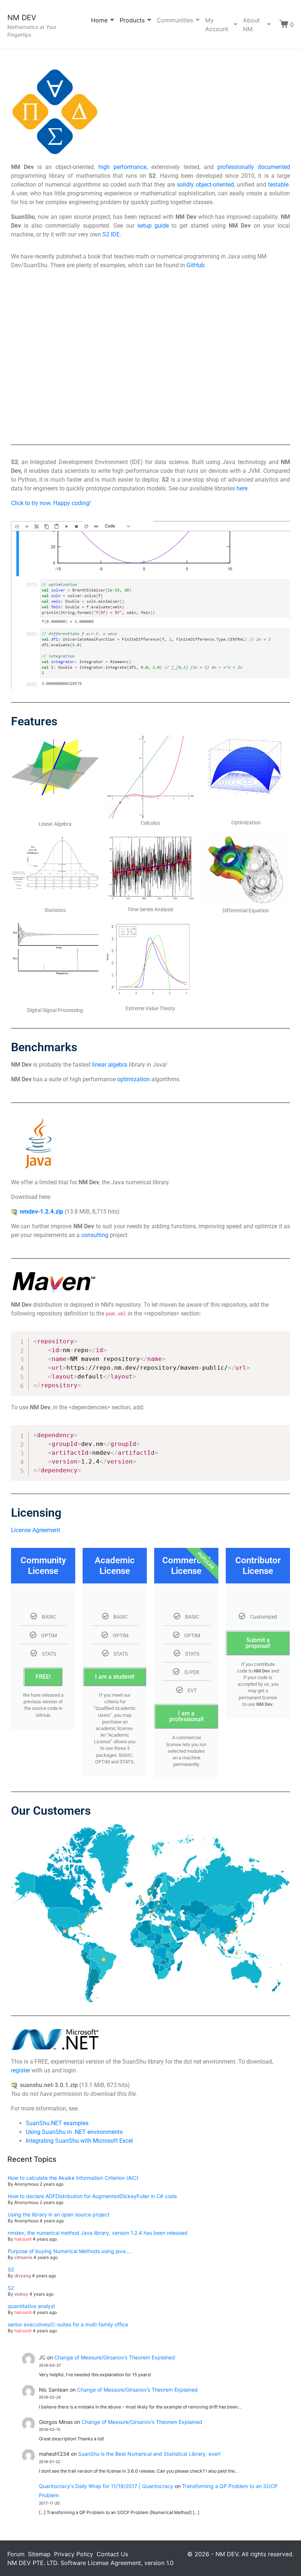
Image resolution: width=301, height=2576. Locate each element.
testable (278, 185)
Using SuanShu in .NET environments (74, 2132)
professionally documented (254, 167)
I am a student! (115, 1677)
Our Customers (51, 1811)
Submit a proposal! (258, 1643)
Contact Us (112, 2554)
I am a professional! (186, 1716)
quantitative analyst (31, 2306)
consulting (95, 1235)
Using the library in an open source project (59, 2214)
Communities (175, 20)
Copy (280, 1338)
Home (99, 20)
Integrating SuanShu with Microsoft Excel (79, 2141)
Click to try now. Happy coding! (51, 503)
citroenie (23, 2257)
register (21, 2070)
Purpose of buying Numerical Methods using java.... (70, 2251)
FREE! (43, 1677)
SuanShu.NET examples (57, 2123)
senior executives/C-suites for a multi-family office (68, 2324)
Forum (16, 2554)
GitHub (195, 265)
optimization (133, 1079)
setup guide (153, 226)
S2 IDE (111, 234)
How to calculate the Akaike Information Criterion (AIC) (73, 2178)
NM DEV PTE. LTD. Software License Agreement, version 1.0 (90, 2563)
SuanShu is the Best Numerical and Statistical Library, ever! (149, 2454)
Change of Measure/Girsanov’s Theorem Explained (115, 2357)
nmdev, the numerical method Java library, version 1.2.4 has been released (98, 2233)
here (242, 488)
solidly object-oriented (205, 185)
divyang (23, 2276)
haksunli (23, 2239)
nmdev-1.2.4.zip (41, 1212)
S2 (11, 2269)
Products (132, 20)
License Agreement (36, 1530)
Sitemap (39, 2554)
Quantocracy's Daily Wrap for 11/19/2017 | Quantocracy (106, 2486)
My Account (217, 25)
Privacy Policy (74, 2554)
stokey (21, 2294)
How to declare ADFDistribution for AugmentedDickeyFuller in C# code (92, 2196)
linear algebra (110, 1065)
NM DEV (22, 18)
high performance (122, 167)
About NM (251, 25)
